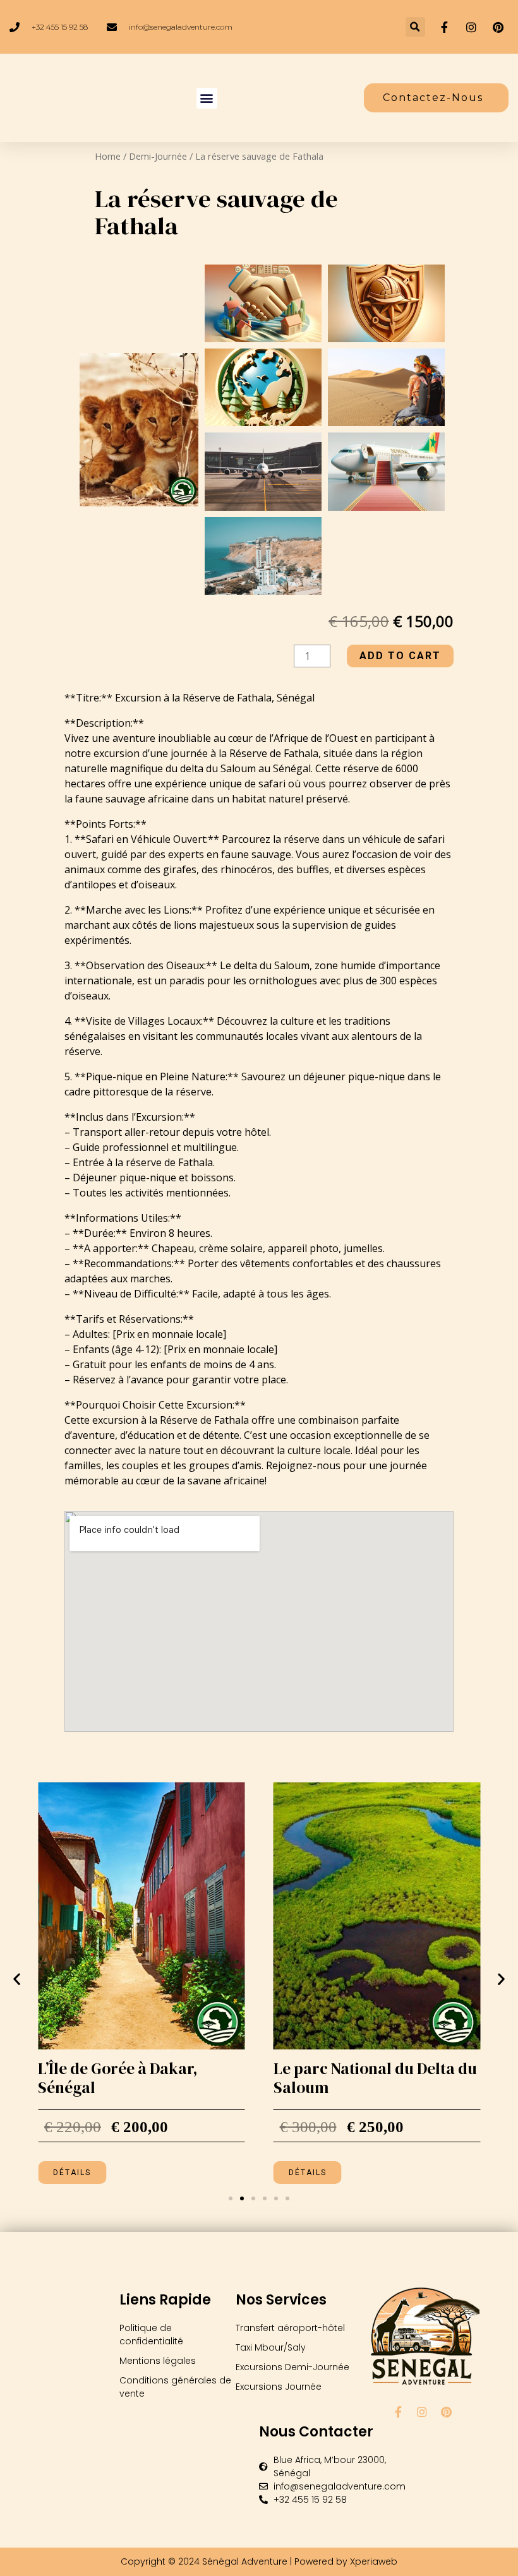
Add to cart (400, 656)
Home (108, 156)
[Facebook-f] (398, 2412)
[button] (415, 27)
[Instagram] (422, 2412)
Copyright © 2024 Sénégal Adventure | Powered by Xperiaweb (259, 2561)
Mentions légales (158, 2361)
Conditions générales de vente (175, 2387)
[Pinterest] (446, 2412)
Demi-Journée (158, 156)
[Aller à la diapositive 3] (253, 2198)
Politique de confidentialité (151, 2334)
